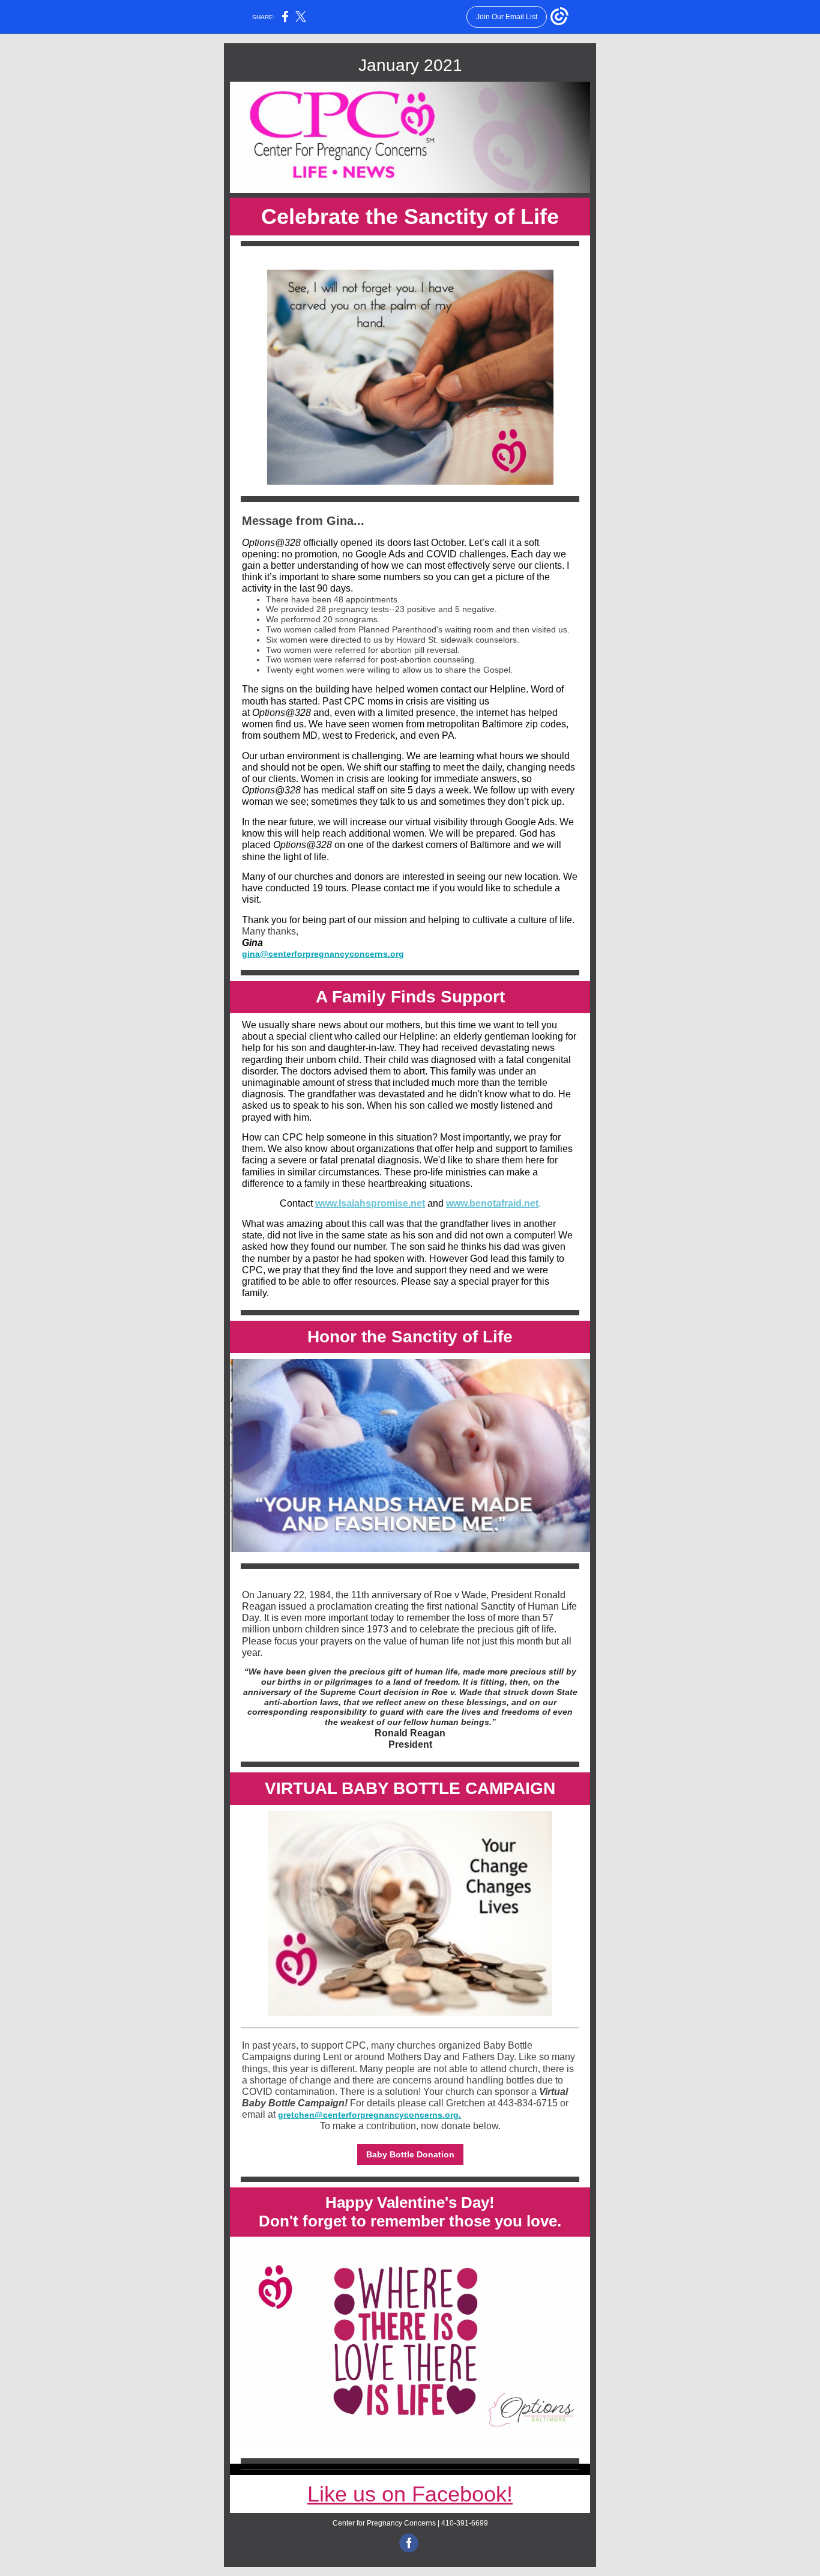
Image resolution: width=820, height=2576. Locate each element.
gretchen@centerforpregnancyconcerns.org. (369, 2115)
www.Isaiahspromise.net (370, 1203)
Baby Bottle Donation (410, 2154)
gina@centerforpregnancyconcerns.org (323, 954)
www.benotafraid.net (492, 1203)
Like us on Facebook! (410, 2494)
